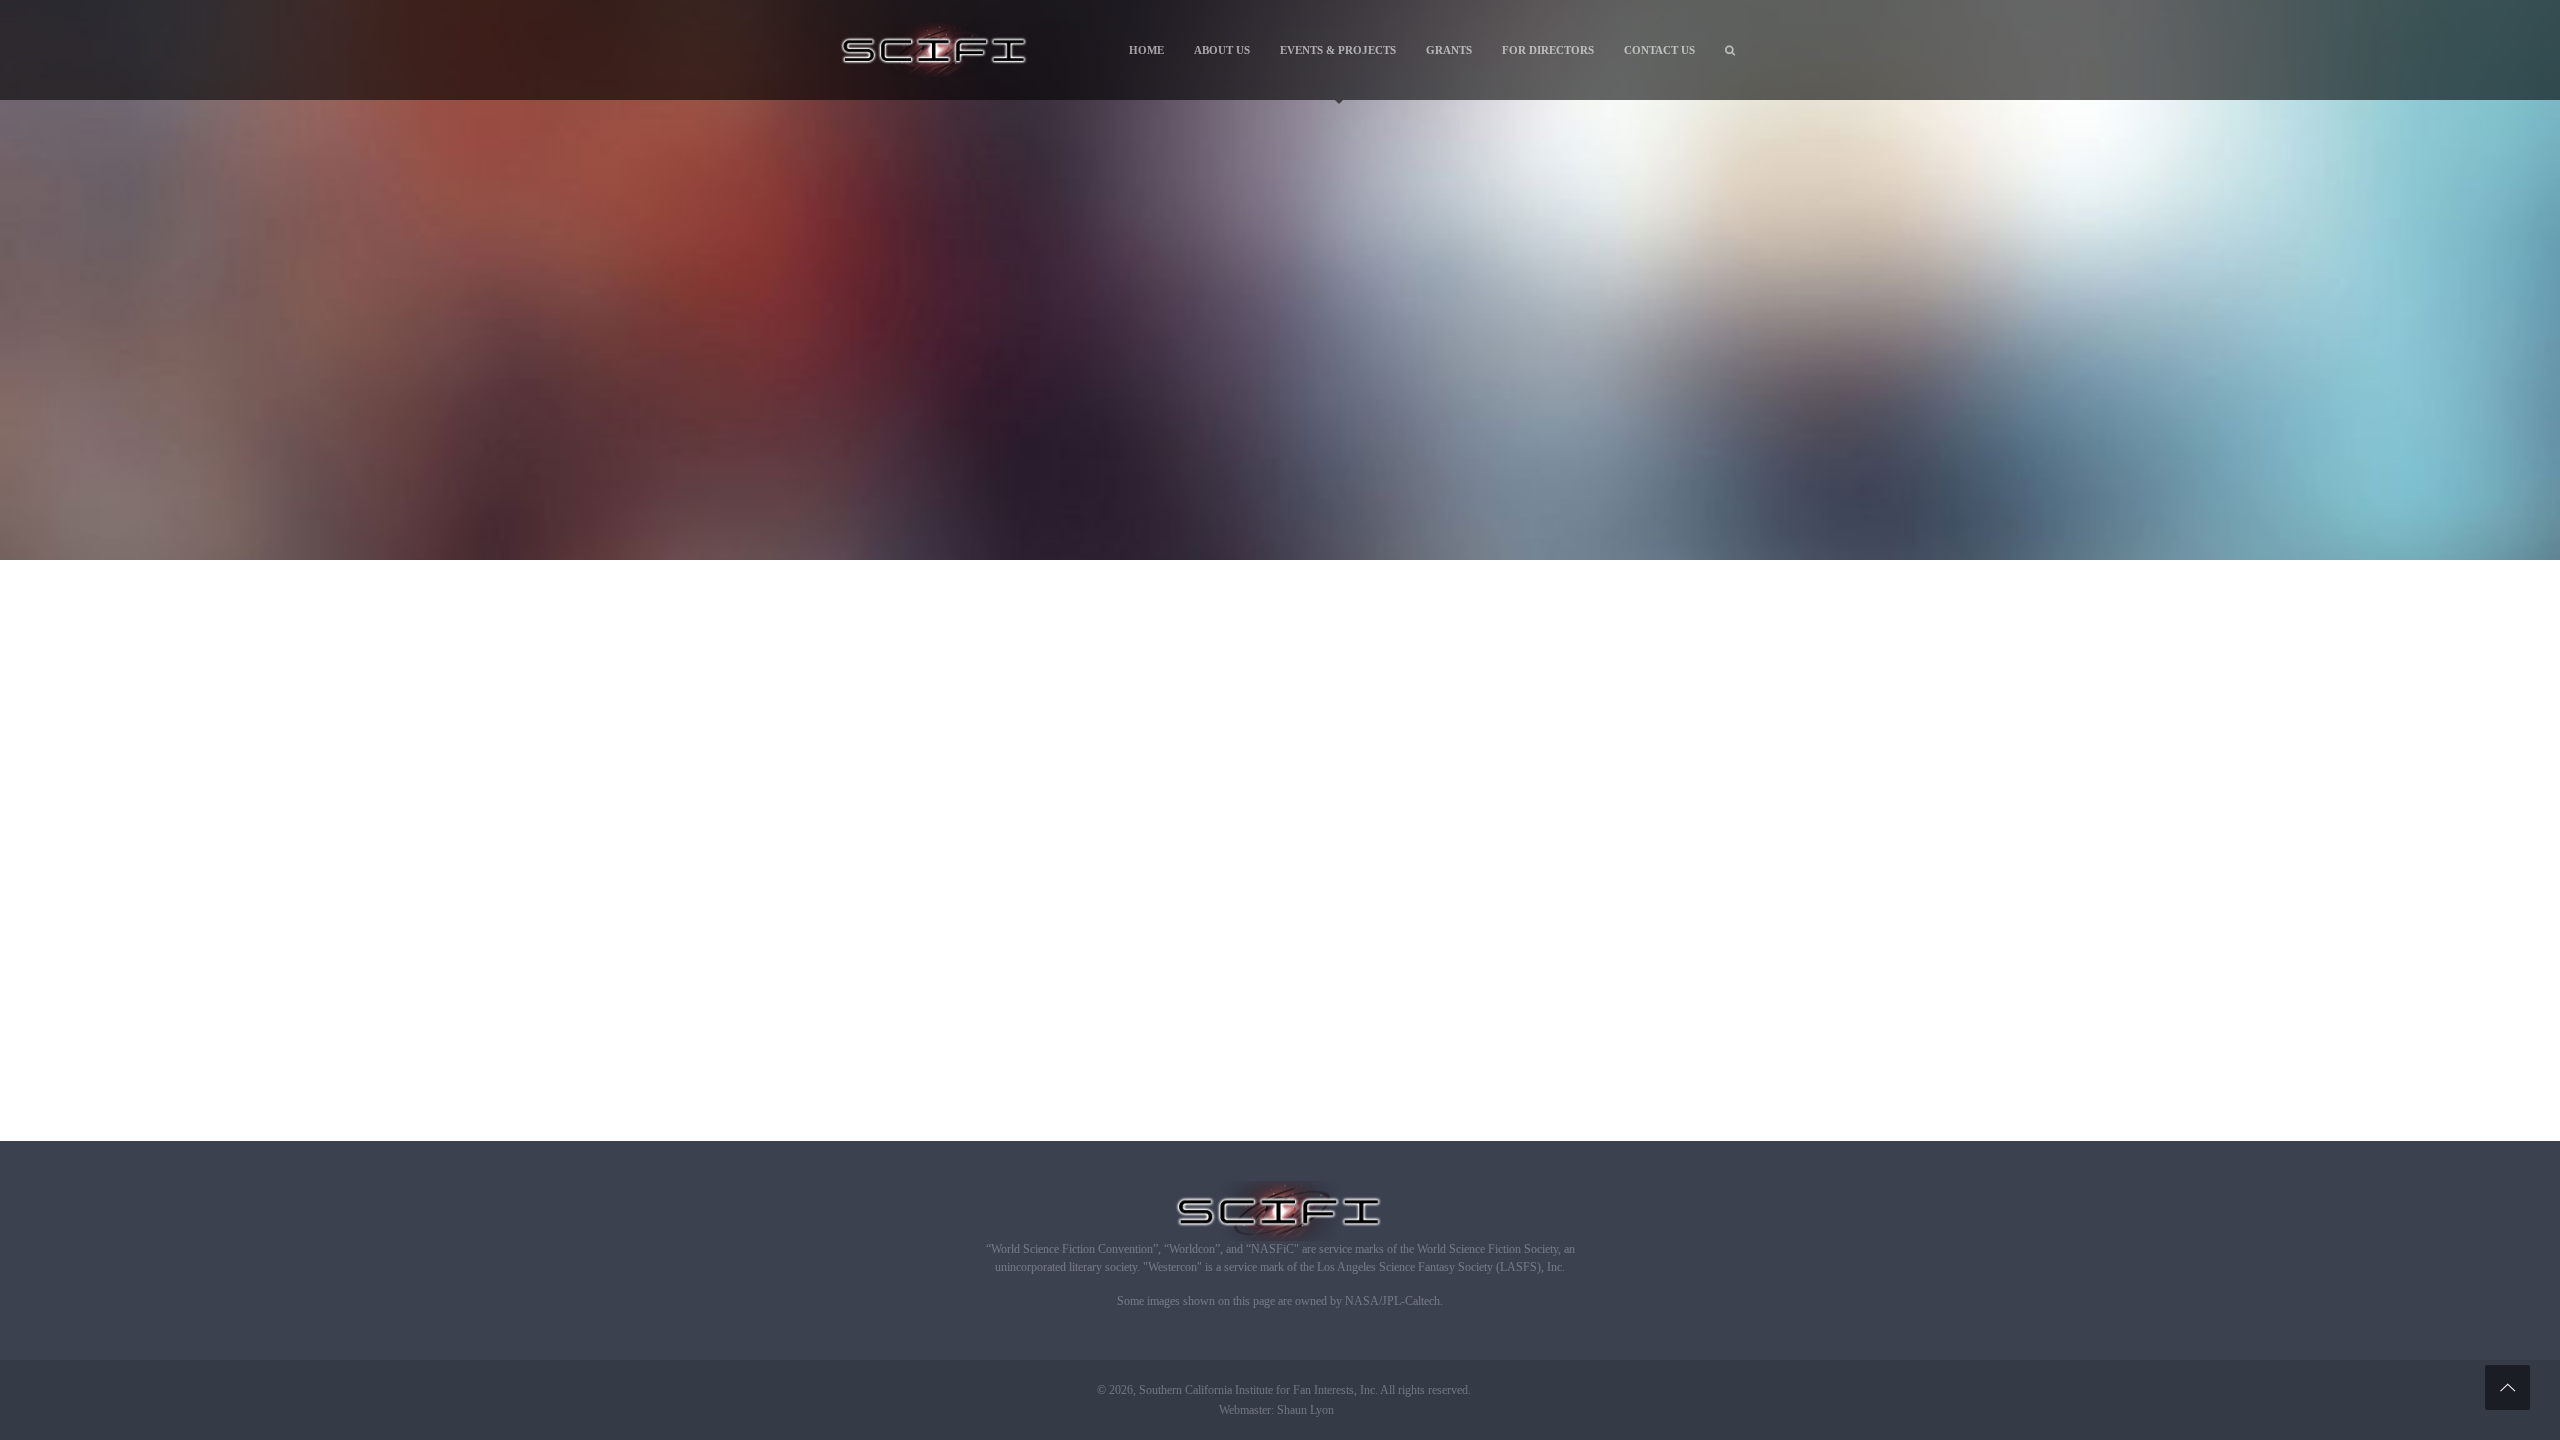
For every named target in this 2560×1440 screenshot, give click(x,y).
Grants (1449, 50)
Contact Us (1659, 50)
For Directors (1548, 50)
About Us (1222, 50)
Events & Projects (1338, 50)
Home (1146, 50)
